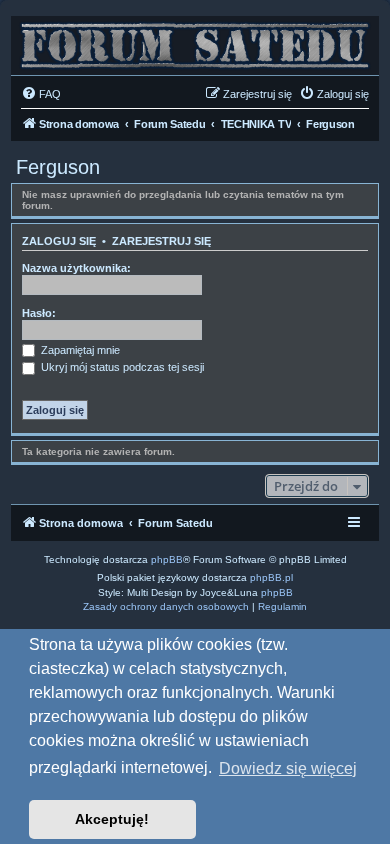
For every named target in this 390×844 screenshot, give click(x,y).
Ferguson (58, 167)
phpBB (167, 559)
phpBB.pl (271, 577)
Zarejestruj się (161, 241)
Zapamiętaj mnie (79, 350)
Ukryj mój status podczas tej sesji (121, 367)
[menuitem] (41, 94)
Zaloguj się (59, 241)
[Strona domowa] (195, 40)
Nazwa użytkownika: (76, 268)
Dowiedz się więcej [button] (288, 768)
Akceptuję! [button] (112, 819)
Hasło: (39, 313)
